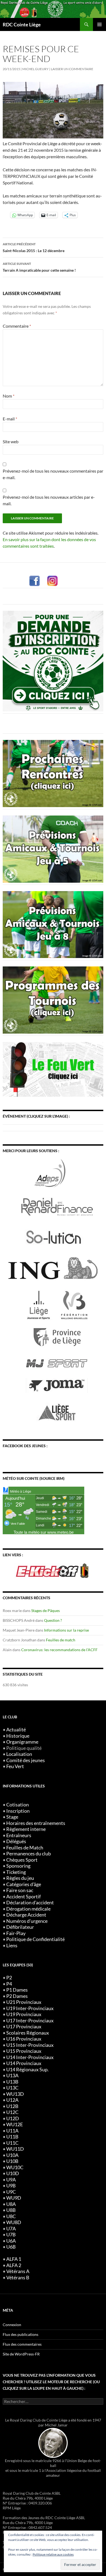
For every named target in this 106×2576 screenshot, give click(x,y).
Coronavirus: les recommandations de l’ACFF (59, 1650)
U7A (11, 2229)
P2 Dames (17, 1996)
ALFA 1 (14, 2259)
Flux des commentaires (22, 2344)
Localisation (19, 1754)
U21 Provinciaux (24, 2002)
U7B (11, 2235)
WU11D (15, 2149)
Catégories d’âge (24, 1884)
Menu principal (99, 24)
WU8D (14, 2222)
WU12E (15, 2124)
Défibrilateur (20, 1927)
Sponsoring (18, 1866)
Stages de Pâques (46, 1611)
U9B (11, 2186)
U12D (13, 2118)
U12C (12, 2112)
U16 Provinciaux (24, 2039)
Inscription (18, 1811)
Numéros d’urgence (27, 1921)
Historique (18, 1736)
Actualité (16, 1730)
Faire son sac (20, 1890)
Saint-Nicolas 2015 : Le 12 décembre (34, 247)
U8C (11, 2216)
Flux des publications (21, 2334)
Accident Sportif (24, 1897)
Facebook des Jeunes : (25, 1446)
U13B (12, 2082)
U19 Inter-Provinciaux (30, 2008)
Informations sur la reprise (66, 1630)
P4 (9, 1984)
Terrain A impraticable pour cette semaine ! (39, 267)
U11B (12, 2137)
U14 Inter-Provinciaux (30, 2057)
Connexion (12, 2325)
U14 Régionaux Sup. (27, 2070)
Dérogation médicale (28, 1909)
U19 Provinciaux (24, 2014)
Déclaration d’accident (30, 1903)
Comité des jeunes (26, 1760)
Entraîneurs (19, 1835)
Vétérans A (18, 2271)
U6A (11, 2241)
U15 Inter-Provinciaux (30, 2045)
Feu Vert (15, 1766)
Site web (11, 441)
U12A (12, 2100)
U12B (12, 2106)
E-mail (10, 419)
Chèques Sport (22, 1860)
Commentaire (17, 326)
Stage (12, 1817)
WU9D (14, 2198)
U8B (11, 2210)
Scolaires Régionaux (28, 2033)
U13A (12, 2076)
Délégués (16, 1841)
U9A (11, 2180)
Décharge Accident (26, 1915)
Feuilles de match (61, 1640)
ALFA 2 (14, 2265)
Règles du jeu (20, 1878)
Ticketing (16, 1872)
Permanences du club (29, 1854)
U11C (12, 2143)
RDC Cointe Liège (22, 24)
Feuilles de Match (25, 1848)
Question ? (53, 1620)
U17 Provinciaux (24, 2027)
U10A (12, 2155)
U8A (11, 2204)
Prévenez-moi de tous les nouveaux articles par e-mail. (49, 500)
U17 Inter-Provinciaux (30, 2021)
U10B (12, 2161)
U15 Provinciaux (24, 2051)
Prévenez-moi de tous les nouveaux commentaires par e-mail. (53, 474)
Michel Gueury (35, 69)
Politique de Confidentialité (35, 1939)
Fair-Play (16, 1933)
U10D (13, 2173)
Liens (12, 1946)
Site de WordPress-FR (21, 2354)
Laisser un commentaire (72, 69)
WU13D (15, 2094)
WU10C (15, 2167)
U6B (11, 2247)
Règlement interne (26, 1829)
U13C (12, 2088)
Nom (9, 396)
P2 (9, 1978)
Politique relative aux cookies (53, 2554)
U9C (11, 2192)
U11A (12, 2131)
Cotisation (18, 1805)
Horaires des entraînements (36, 1823)
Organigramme (22, 1742)
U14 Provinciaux (24, 2063)
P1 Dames (17, 1990)
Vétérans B (18, 2278)
